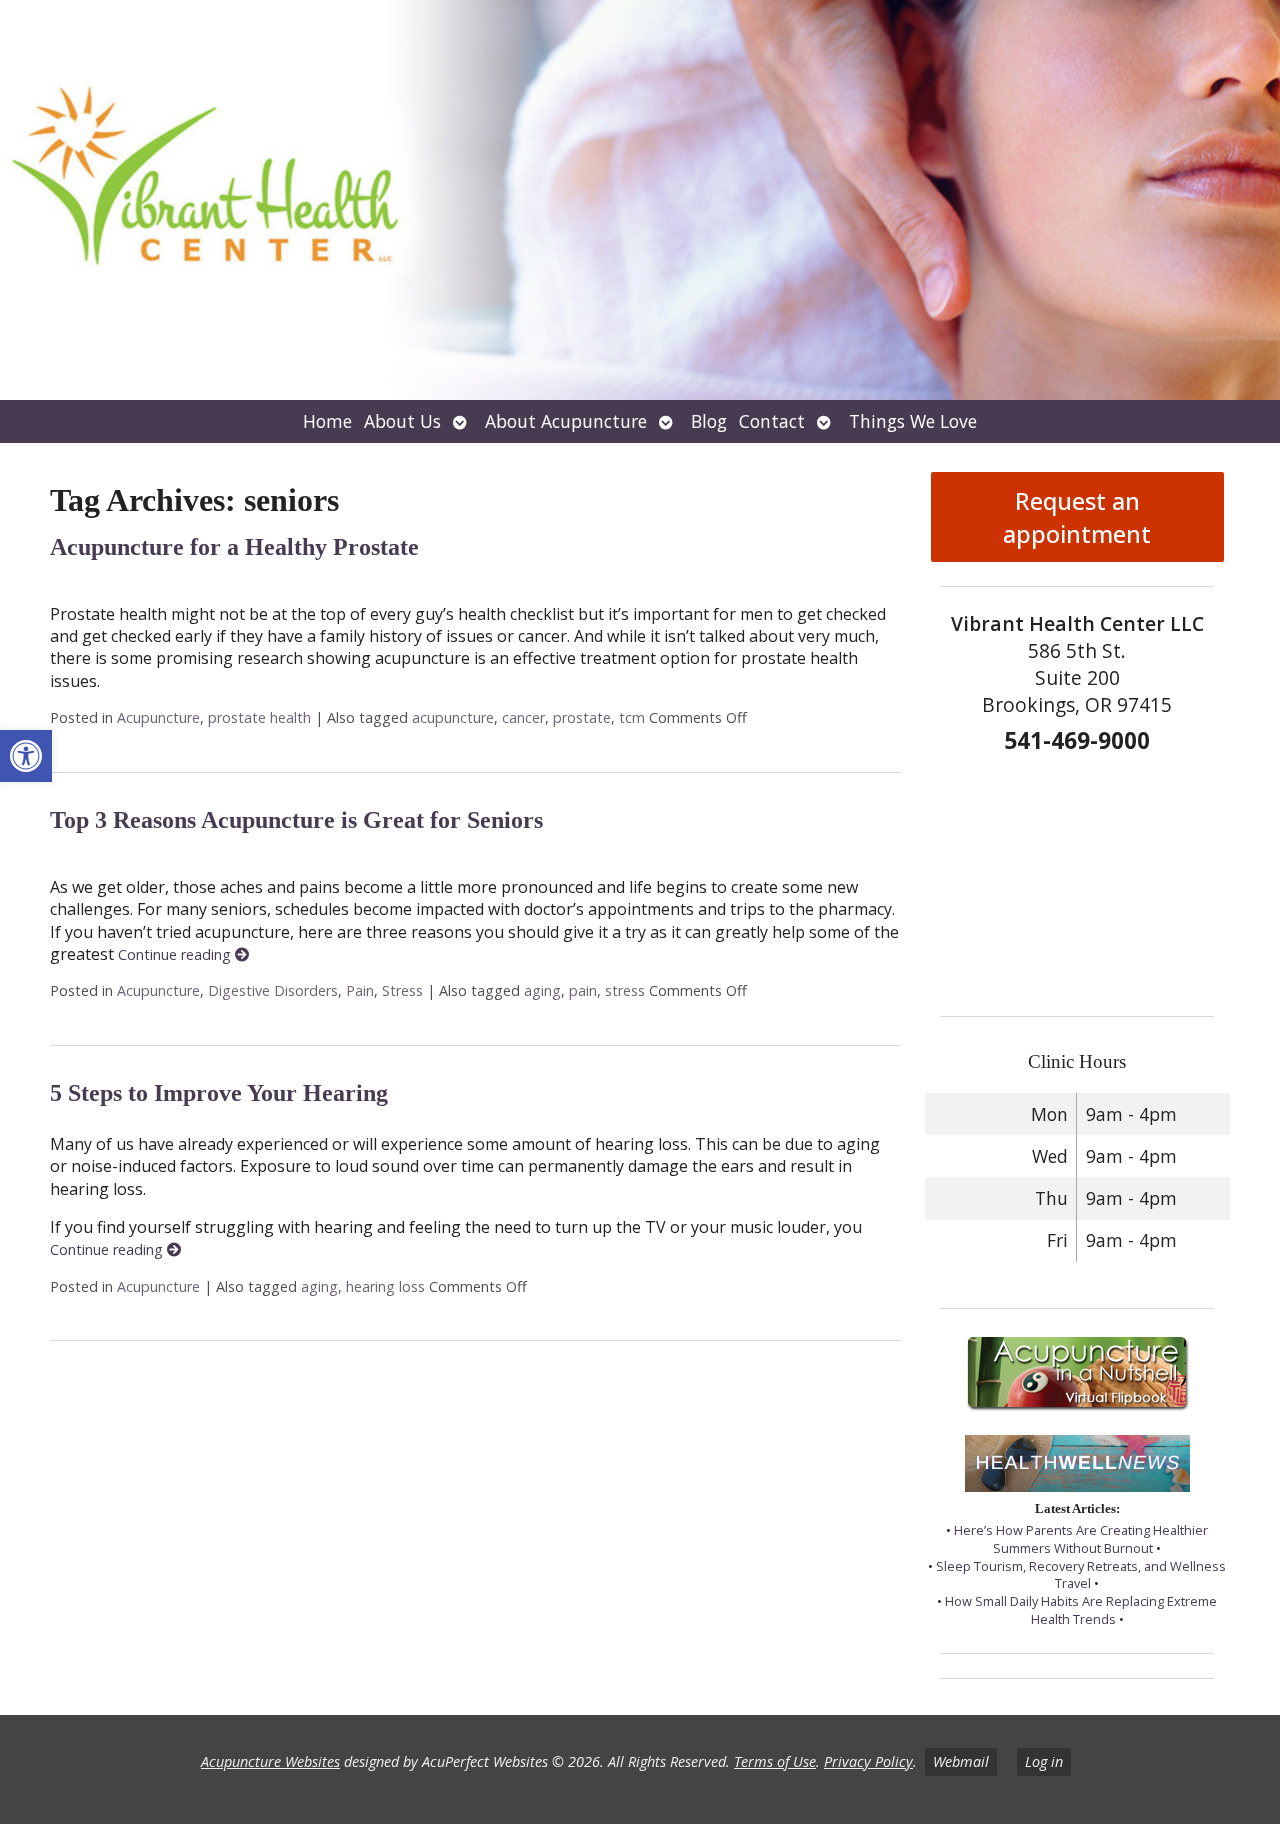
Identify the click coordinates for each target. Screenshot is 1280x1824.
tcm (632, 717)
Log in (1044, 1761)
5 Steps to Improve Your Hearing (219, 1093)
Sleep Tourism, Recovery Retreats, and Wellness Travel (1081, 1575)
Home (327, 421)
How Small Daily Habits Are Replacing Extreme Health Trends (1081, 1610)
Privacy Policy (868, 1761)
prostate (582, 717)
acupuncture (453, 717)
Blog (709, 421)
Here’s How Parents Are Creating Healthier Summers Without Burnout (1081, 1539)
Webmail (961, 1761)
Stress (402, 990)
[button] (26, 756)
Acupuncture (158, 717)
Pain (360, 990)
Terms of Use (775, 1761)
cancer (523, 717)
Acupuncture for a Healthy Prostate (234, 547)
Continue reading (176, 954)
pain (583, 990)
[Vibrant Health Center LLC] (640, 200)
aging (542, 990)
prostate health (259, 717)
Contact (772, 421)
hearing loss (385, 1286)
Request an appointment (1077, 517)
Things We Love (913, 421)
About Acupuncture (566, 421)
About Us (402, 421)
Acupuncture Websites (270, 1761)
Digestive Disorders (273, 990)
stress (625, 990)
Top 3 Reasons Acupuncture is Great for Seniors (296, 820)
